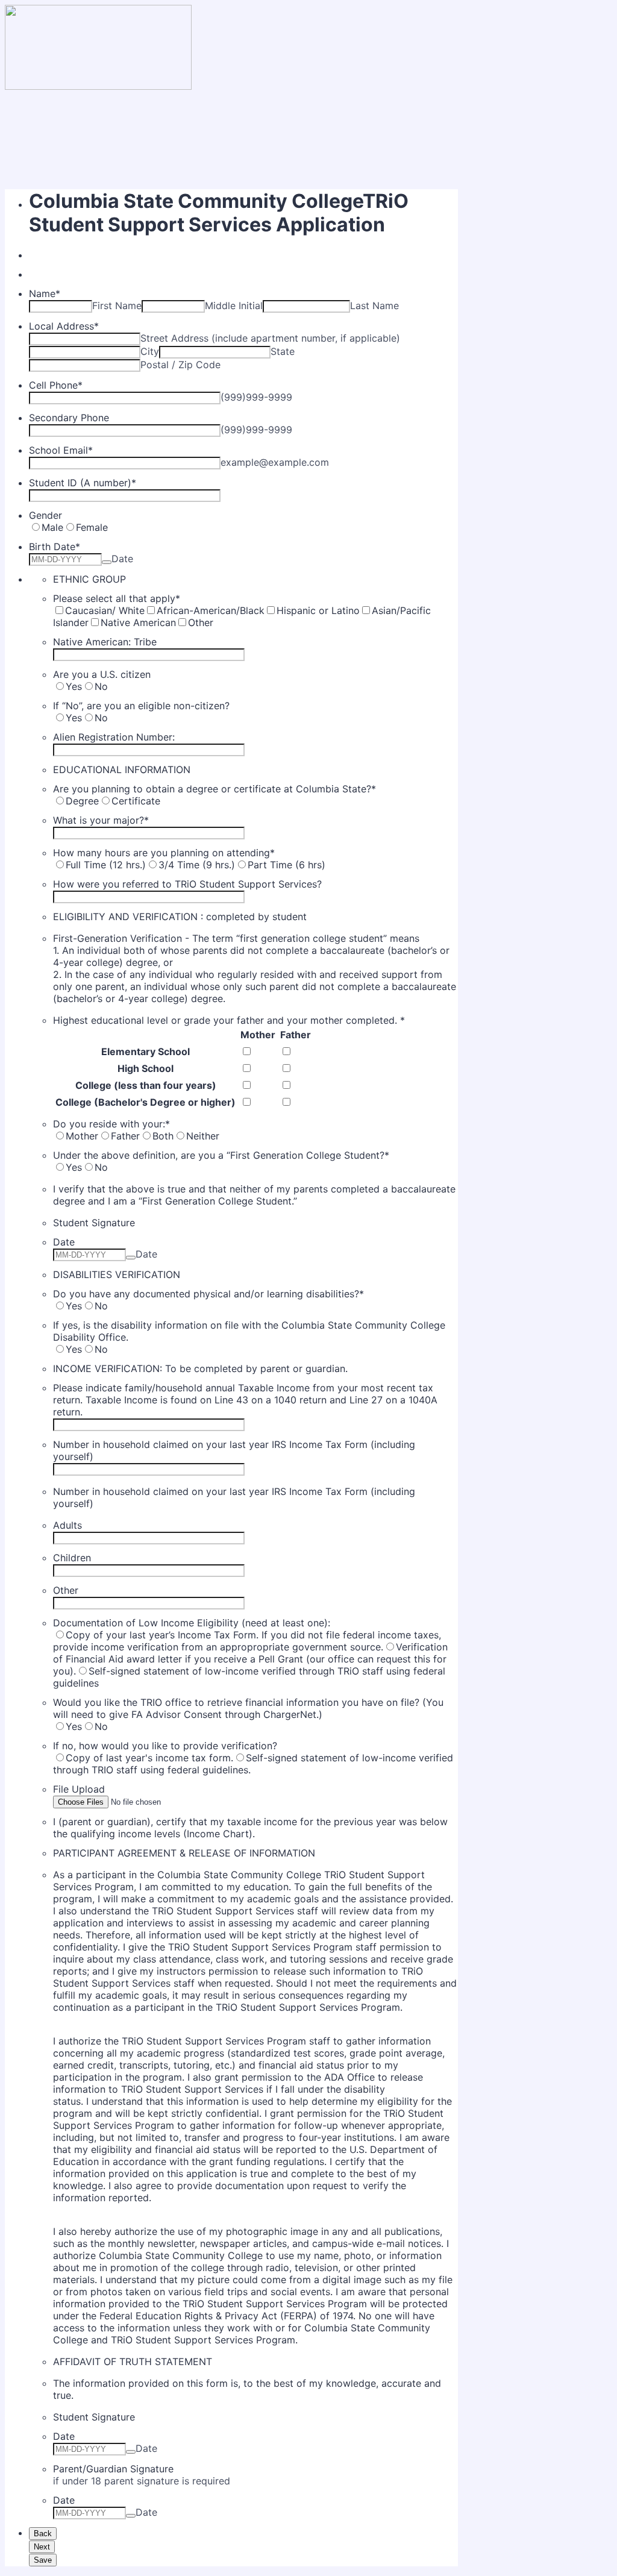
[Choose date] (107, 562)
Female (92, 527)
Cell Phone (56, 385)
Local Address (64, 326)
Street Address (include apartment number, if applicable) (270, 338)
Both (163, 1136)
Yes (74, 686)
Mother (258, 1035)
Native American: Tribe (105, 642)
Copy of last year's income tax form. (149, 1758)
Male (52, 527)
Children (72, 1558)
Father (296, 1035)
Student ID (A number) (83, 483)
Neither (203, 1136)
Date (122, 559)
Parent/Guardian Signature (113, 2469)
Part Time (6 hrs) (287, 865)
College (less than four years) (146, 1085)
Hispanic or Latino (318, 610)
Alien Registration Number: (114, 737)
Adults (67, 1525)
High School (146, 1068)
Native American (138, 622)
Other (201, 622)
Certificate (136, 801)
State (283, 351)
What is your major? (101, 820)
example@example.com (275, 462)
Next (42, 2547)
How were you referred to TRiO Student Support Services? (187, 884)
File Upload (79, 1789)
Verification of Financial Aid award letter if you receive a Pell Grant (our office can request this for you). (250, 1659)
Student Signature (94, 1223)
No (101, 686)
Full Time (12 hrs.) (106, 865)
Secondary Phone (69, 418)
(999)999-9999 (256, 397)
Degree (82, 801)
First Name (117, 306)
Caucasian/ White (105, 610)
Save (43, 2560)
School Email (61, 450)
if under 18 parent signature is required (142, 2481)
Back (43, 2534)
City (150, 351)
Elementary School (146, 1051)
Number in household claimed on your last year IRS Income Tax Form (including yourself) (234, 1450)
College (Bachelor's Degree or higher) (146, 1102)
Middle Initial (234, 306)
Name (45, 293)
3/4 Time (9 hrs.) (197, 865)
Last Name (374, 306)
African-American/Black (211, 610)
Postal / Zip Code (180, 365)
